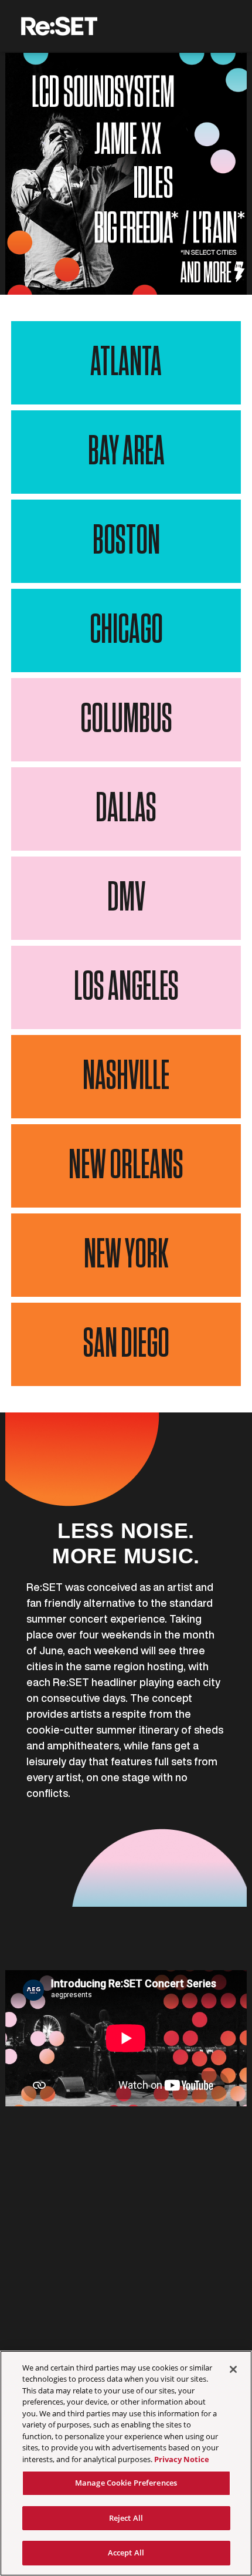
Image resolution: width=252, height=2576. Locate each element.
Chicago (126, 630)
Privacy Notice (182, 2459)
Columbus (126, 720)
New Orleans (126, 1166)
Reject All (126, 2518)
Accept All (126, 2553)
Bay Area (126, 452)
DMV (126, 898)
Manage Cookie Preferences (126, 2483)
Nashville (126, 1077)
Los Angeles (126, 987)
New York (126, 1255)
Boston (126, 541)
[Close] (233, 2369)
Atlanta (126, 363)
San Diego (126, 1344)
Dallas (126, 809)
